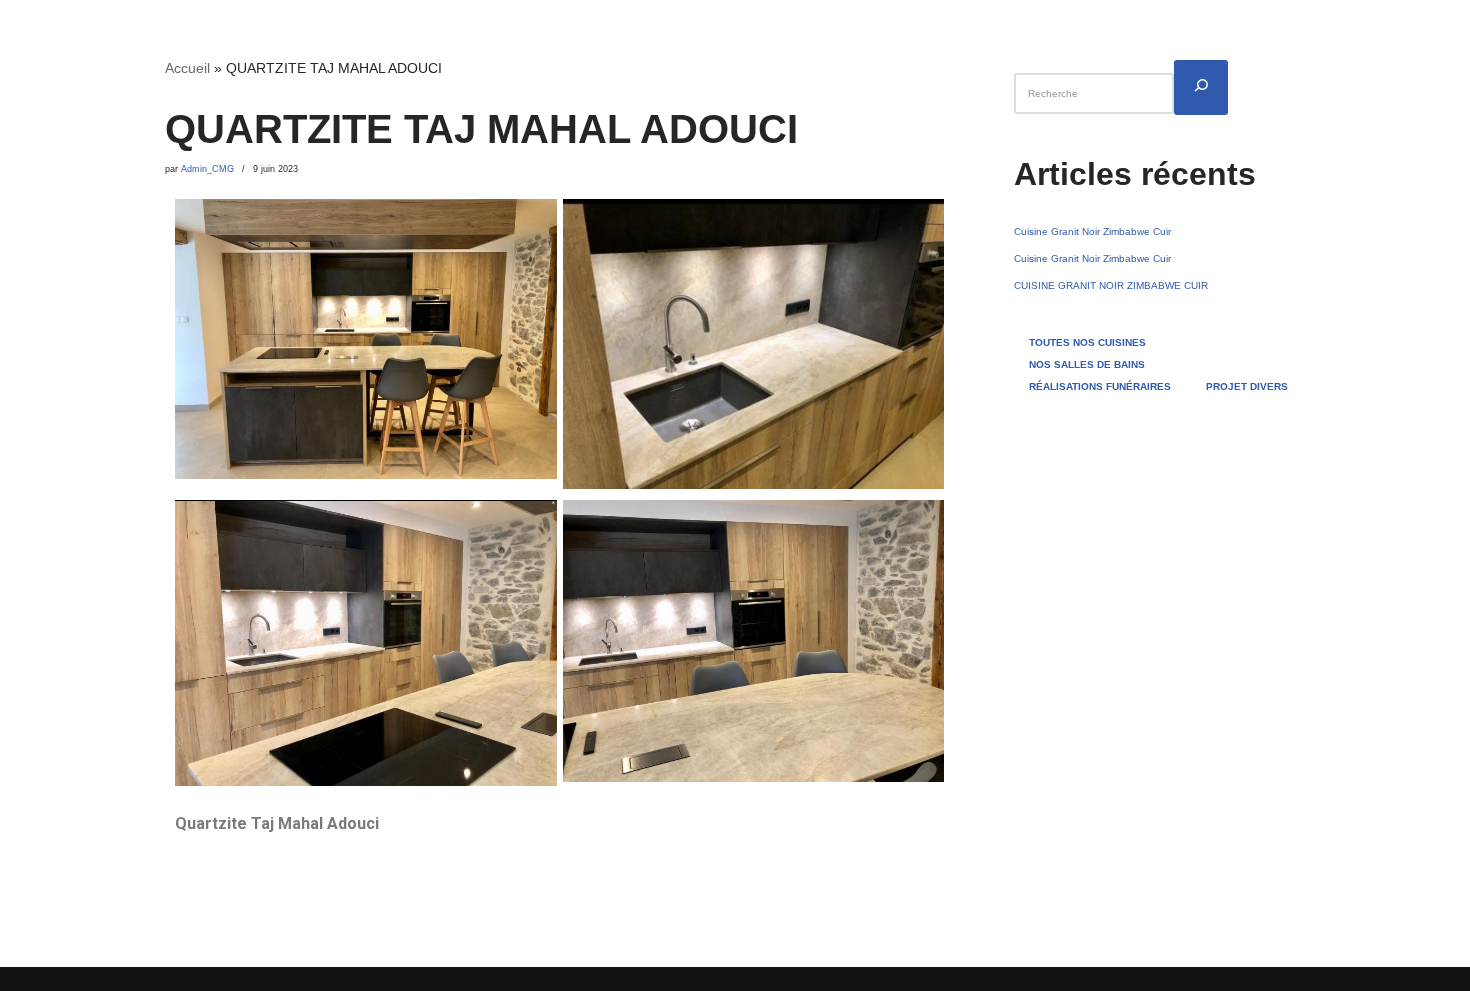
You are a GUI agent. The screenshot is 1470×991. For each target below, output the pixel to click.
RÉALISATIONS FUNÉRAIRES (1100, 386)
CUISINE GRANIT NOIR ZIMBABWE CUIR (1111, 285)
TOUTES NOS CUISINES (1087, 342)
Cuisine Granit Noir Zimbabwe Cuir (1092, 231)
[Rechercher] (1201, 87)
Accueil (187, 68)
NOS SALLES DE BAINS (1087, 364)
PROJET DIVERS (1247, 386)
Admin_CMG (207, 169)
